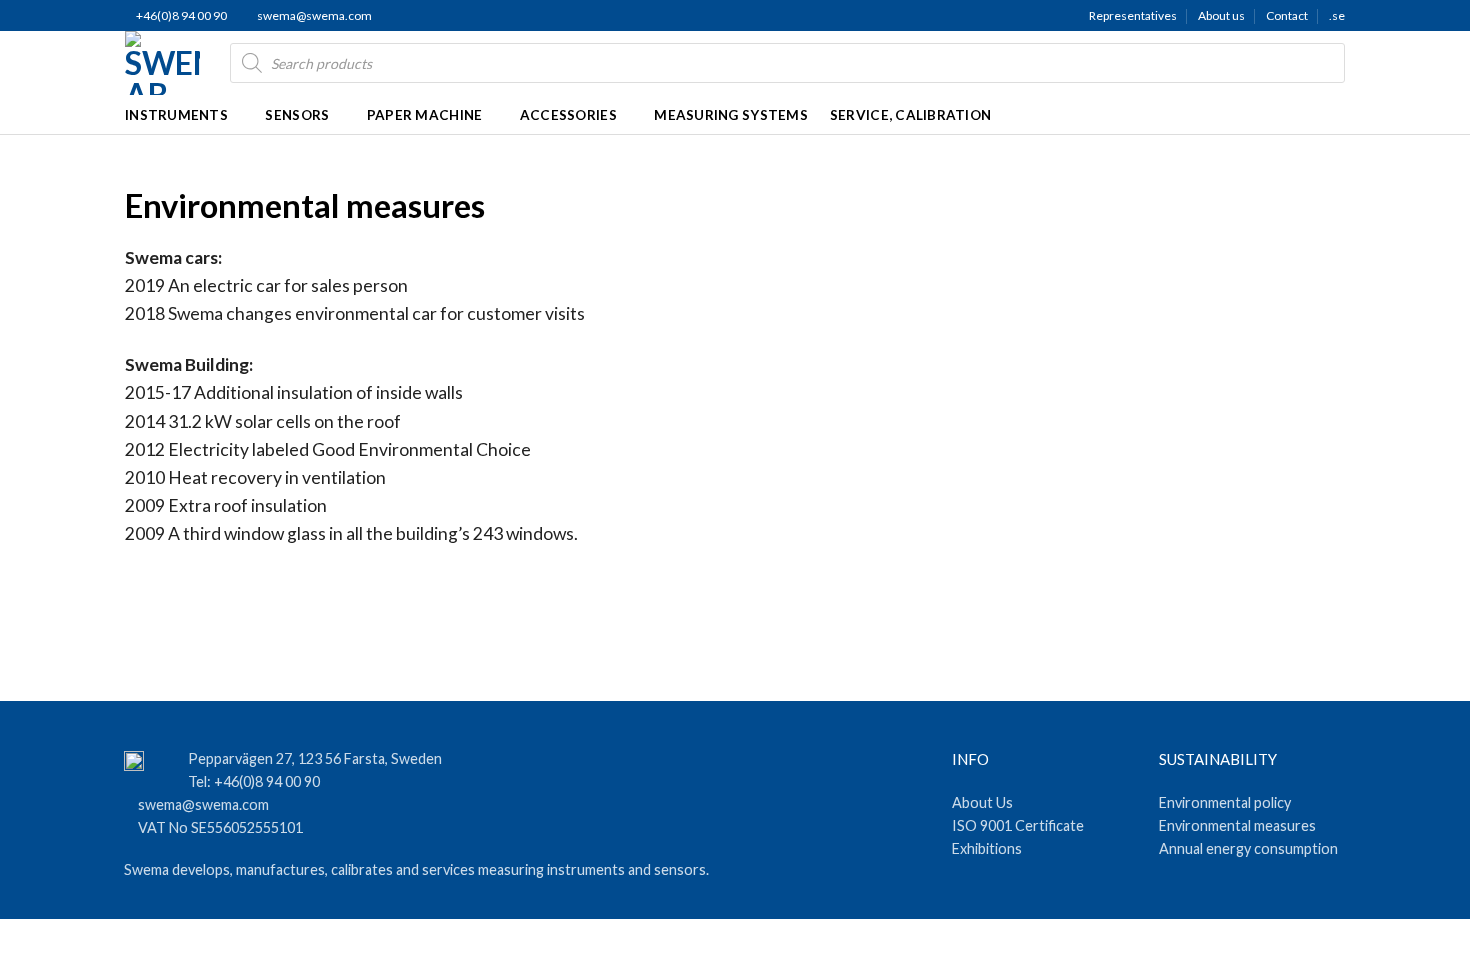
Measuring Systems (731, 115)
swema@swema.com (314, 15)
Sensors (297, 115)
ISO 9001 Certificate (1018, 825)
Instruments (176, 115)
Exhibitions (987, 848)
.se (1337, 15)
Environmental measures (1237, 825)
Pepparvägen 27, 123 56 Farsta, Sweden (315, 758)
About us (1221, 15)
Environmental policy (1225, 802)
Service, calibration (910, 115)
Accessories (568, 115)
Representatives (1133, 15)
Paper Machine (425, 115)
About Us (982, 802)
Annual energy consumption (1248, 848)
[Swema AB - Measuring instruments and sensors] (162, 63)
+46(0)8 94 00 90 (180, 15)
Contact (1287, 15)
